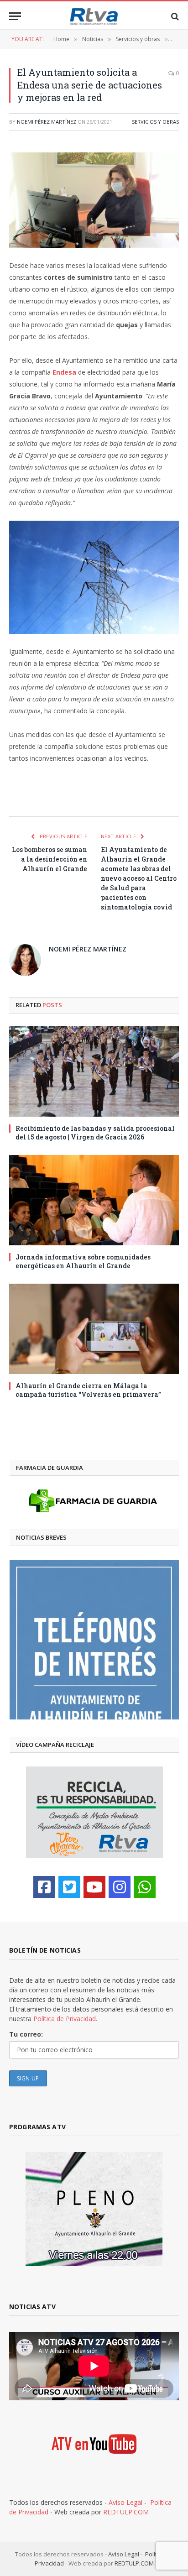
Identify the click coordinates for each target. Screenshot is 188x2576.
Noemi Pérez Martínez (47, 122)
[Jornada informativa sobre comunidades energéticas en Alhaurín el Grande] (94, 1200)
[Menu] (15, 16)
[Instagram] (120, 1887)
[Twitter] (69, 1887)
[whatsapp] (145, 1887)
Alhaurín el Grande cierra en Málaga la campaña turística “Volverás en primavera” (88, 1390)
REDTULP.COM (126, 2512)
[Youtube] (94, 1887)
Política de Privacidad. (65, 2019)
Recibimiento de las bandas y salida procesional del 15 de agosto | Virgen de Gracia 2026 (95, 1133)
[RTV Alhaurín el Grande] (94, 16)
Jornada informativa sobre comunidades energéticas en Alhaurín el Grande (83, 1261)
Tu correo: (26, 2034)
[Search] (174, 16)
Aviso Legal (125, 2502)
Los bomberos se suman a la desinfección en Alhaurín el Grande (50, 859)
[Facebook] (44, 1887)
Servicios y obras (155, 122)
